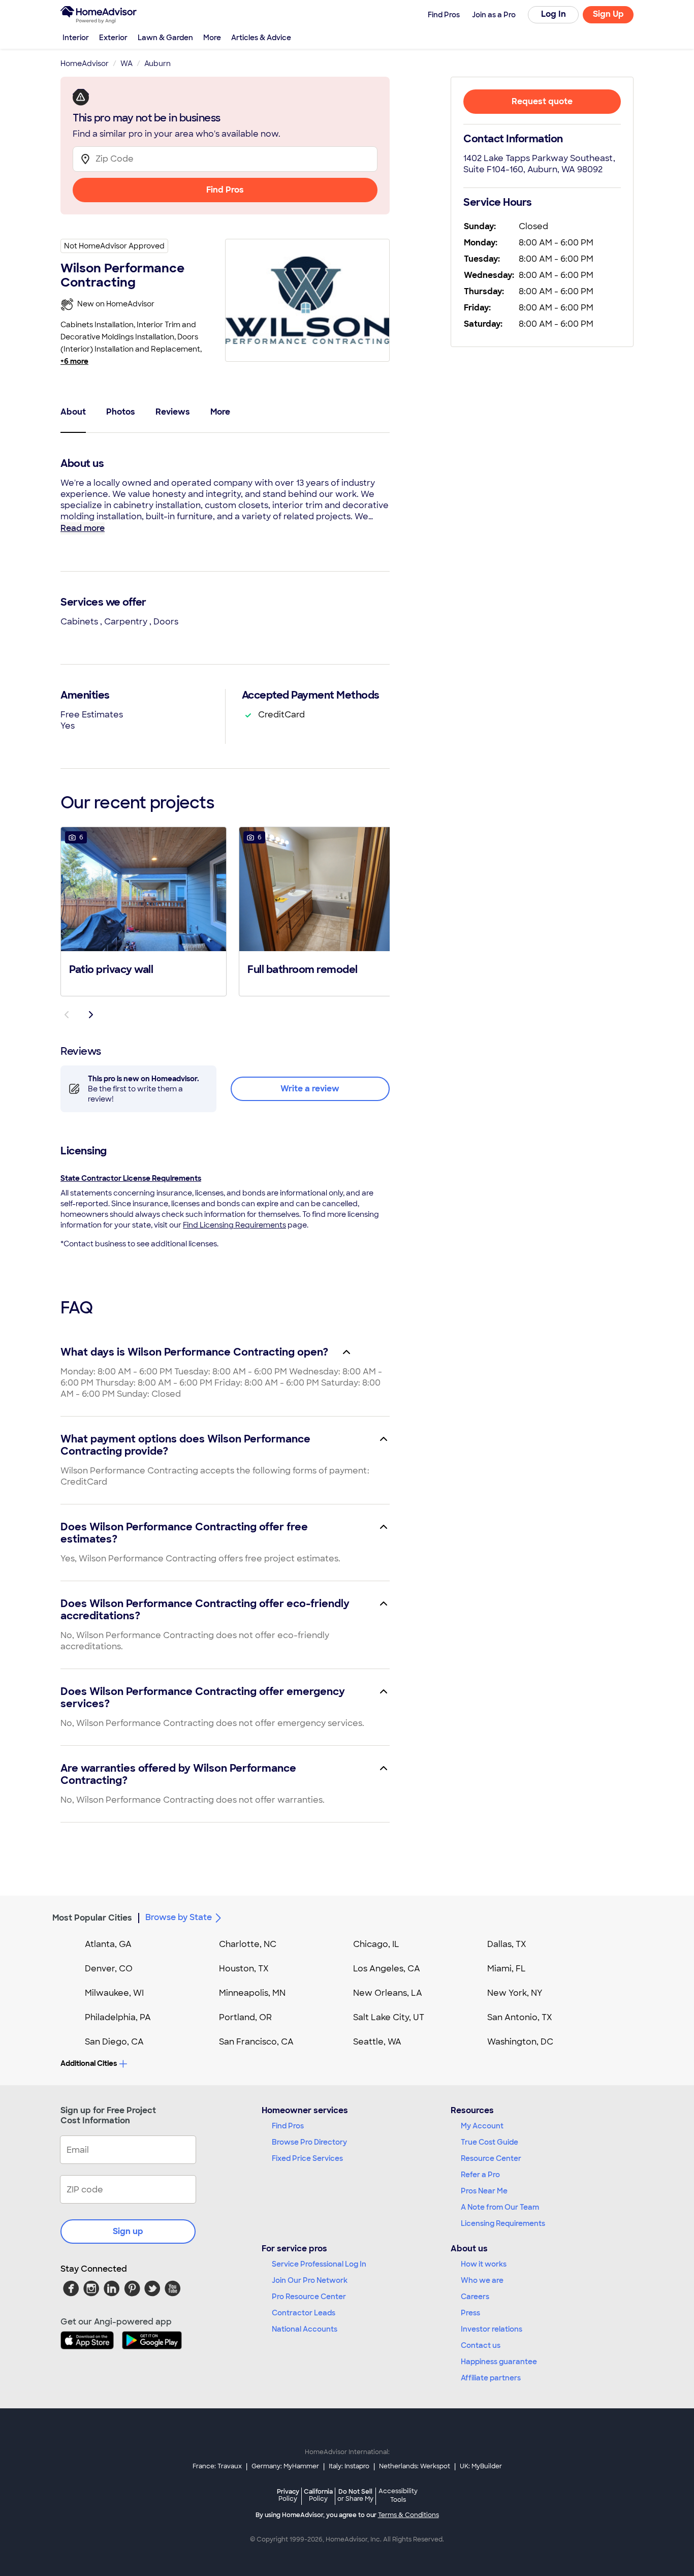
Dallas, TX (507, 1944)
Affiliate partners (491, 2378)
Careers (475, 2297)
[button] (144, 910)
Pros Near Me (484, 2191)
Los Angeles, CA (387, 1969)
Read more (83, 528)
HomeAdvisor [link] (85, 64)
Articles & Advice (261, 38)
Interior (76, 38)
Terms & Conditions (408, 2515)
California (318, 2495)
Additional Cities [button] (89, 2063)
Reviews (173, 412)
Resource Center (491, 2158)
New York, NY (515, 1993)
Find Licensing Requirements (234, 1225)
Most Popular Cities (92, 1918)
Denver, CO (109, 1969)
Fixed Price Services (307, 2158)
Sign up (128, 2231)
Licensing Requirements (503, 2223)
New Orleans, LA (388, 1993)
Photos (121, 412)
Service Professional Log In (319, 2264)
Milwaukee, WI (114, 1993)
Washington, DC (520, 2042)
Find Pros (225, 190)
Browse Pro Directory (309, 2142)
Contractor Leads (304, 2313)
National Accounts (305, 2329)
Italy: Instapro (349, 2466)
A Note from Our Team (500, 2207)
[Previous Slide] (67, 1015)
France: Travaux (217, 2466)
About (73, 412)
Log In (554, 14)
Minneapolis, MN (252, 1993)
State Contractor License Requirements (131, 1178)
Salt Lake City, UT (389, 2017)
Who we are (482, 2280)
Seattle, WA (377, 2042)
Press (470, 2313)
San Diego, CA (114, 2042)
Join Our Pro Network (310, 2280)
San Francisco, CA (256, 2042)
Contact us (481, 2345)
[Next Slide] (91, 1015)
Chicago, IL (376, 1944)
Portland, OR (245, 2017)
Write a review (310, 1089)
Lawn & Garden (165, 38)
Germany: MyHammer (285, 2466)
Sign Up (608, 14)
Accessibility (398, 2496)
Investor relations (492, 2329)
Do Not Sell (355, 2495)
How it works (484, 2264)
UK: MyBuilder (481, 2466)
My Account (482, 2126)
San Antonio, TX (520, 2017)
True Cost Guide (490, 2142)
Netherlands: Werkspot (415, 2466)
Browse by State (179, 1917)
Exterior (113, 38)
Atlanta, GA (108, 1944)
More (212, 38)
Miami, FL (507, 1969)
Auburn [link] (157, 64)
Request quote (542, 101)
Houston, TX (244, 1969)
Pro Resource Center (309, 2297)
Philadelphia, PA (118, 2017)
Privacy (288, 2495)
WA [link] (127, 64)
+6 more (74, 361)
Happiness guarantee (499, 2362)
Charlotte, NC (248, 1944)
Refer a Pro (480, 2175)
